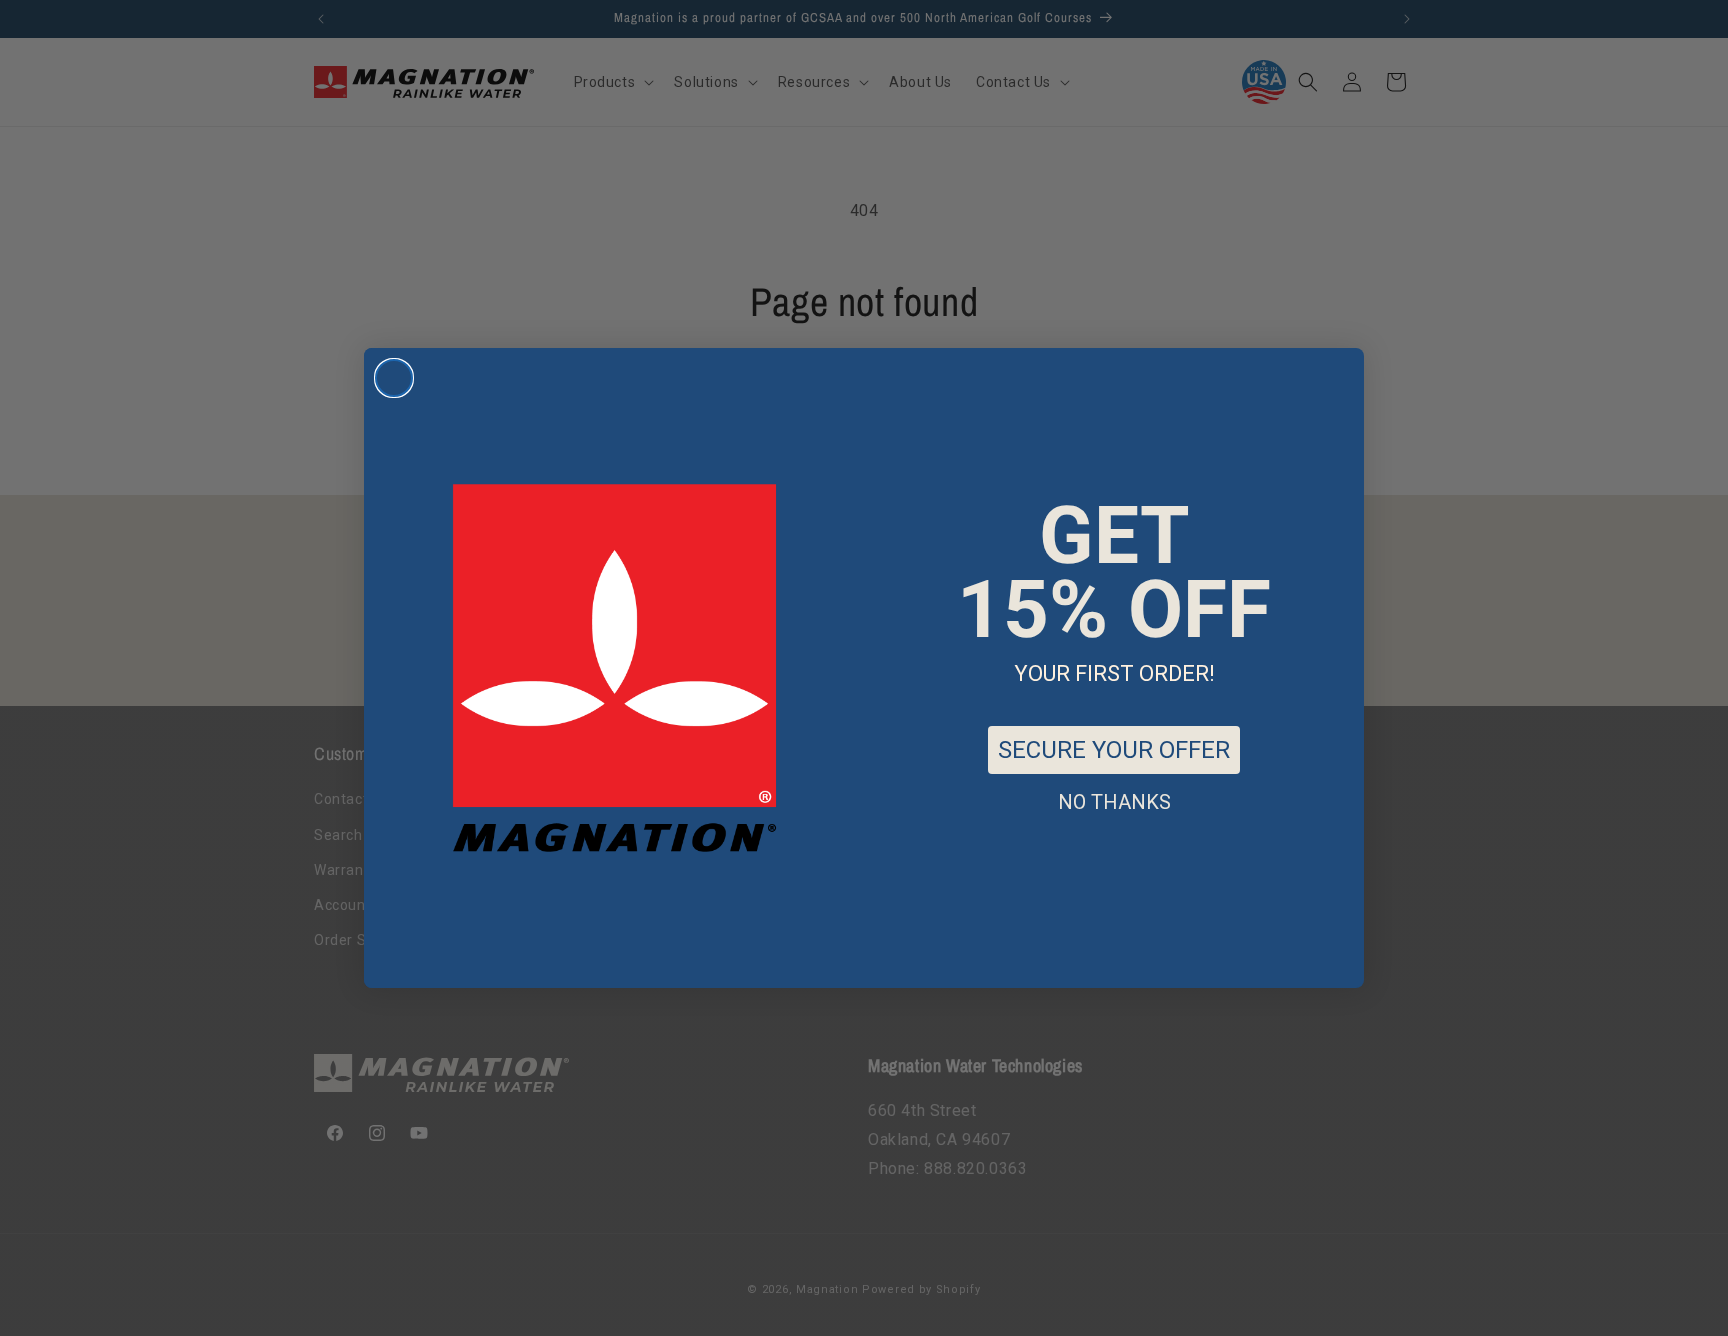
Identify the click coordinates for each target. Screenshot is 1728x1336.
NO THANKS (1114, 802)
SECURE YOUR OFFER (1114, 750)
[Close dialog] (394, 378)
